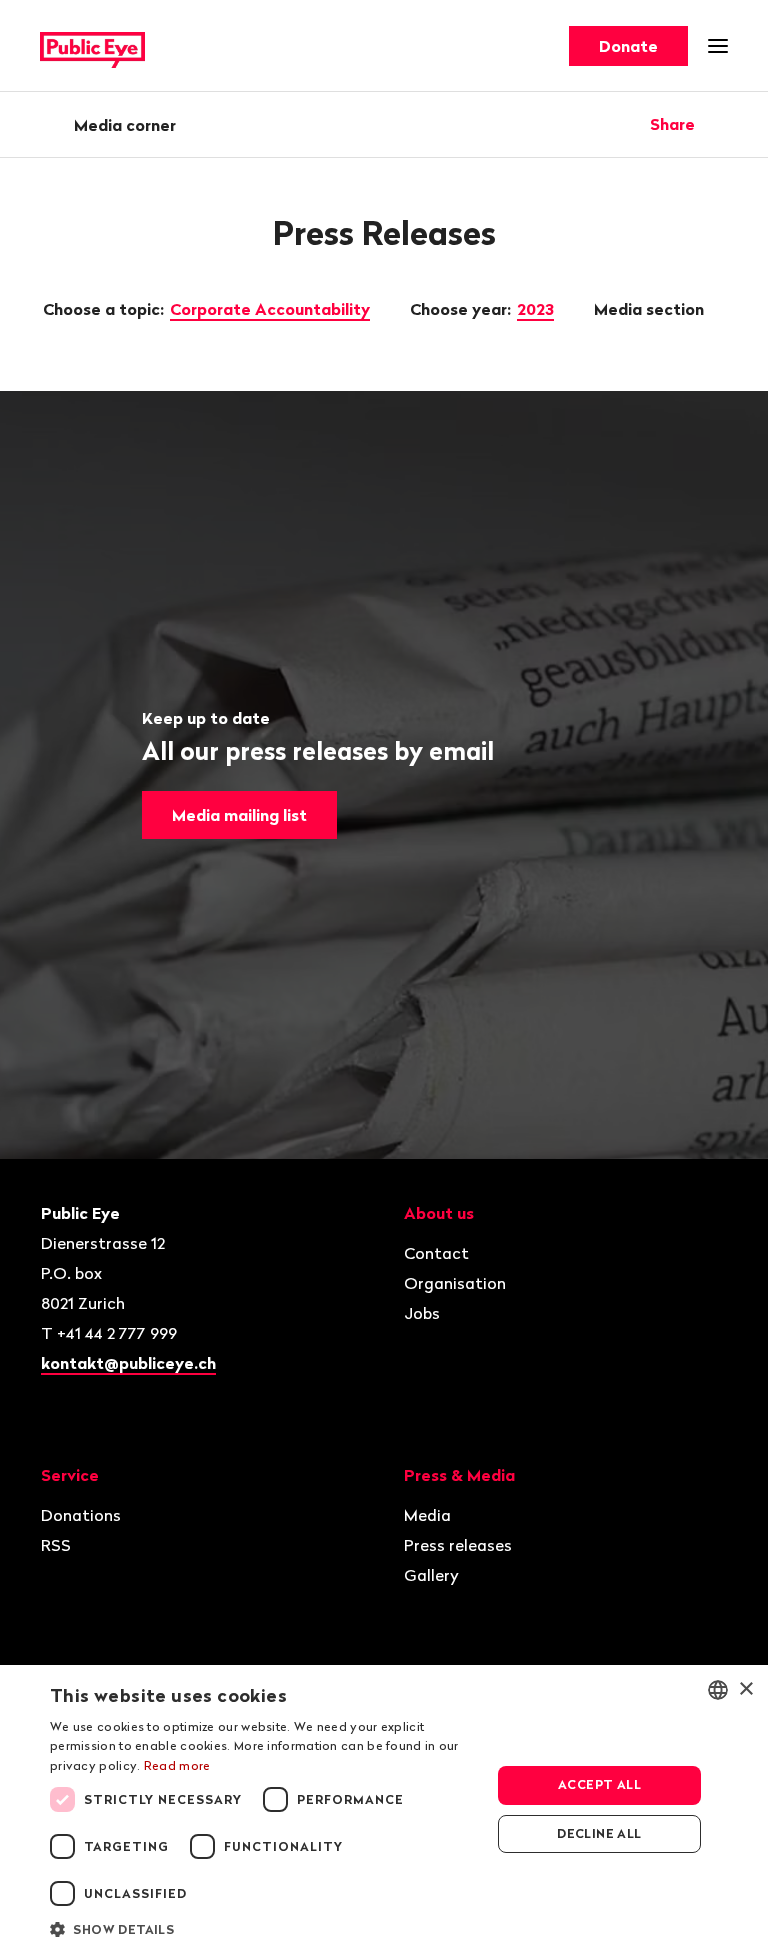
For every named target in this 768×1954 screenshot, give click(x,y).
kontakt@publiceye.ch (128, 1363)
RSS (56, 1545)
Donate (628, 46)
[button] (264, 1928)
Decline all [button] (599, 1833)
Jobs (422, 1313)
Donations (81, 1515)
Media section (651, 309)
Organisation (455, 1283)
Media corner (125, 125)
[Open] (721, 124)
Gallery (431, 1575)
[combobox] (718, 1690)
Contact (436, 1253)
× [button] (745, 1689)
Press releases (458, 1545)
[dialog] (384, 1809)
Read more (177, 1765)
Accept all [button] (599, 1784)
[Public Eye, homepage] (92, 46)
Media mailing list (239, 815)
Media (427, 1515)
